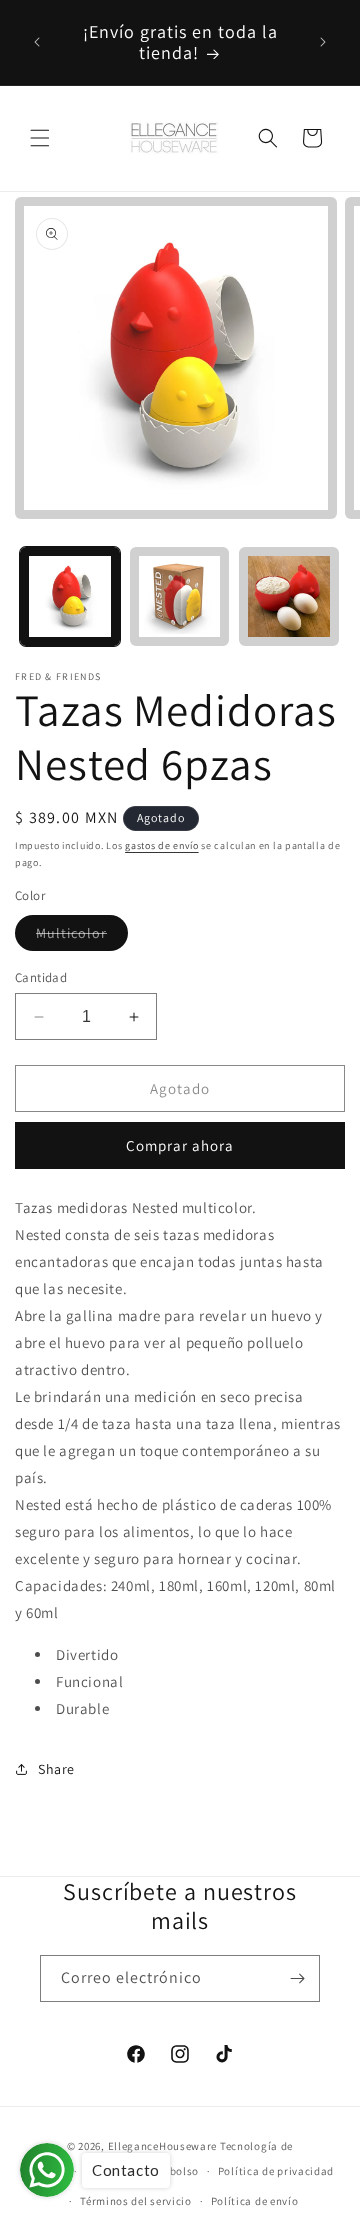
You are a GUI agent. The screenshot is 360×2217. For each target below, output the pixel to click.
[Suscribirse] (297, 1978)
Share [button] (56, 1769)
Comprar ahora (180, 1145)
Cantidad (41, 977)
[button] (40, 138)
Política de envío (255, 2201)
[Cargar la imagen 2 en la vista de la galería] (180, 597)
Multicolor (82, 937)
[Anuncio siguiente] (323, 42)
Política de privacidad (276, 2171)
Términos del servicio (136, 2201)
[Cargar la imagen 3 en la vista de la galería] (289, 597)
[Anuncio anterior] (37, 42)
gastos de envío (162, 845)
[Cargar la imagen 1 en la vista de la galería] (70, 597)
